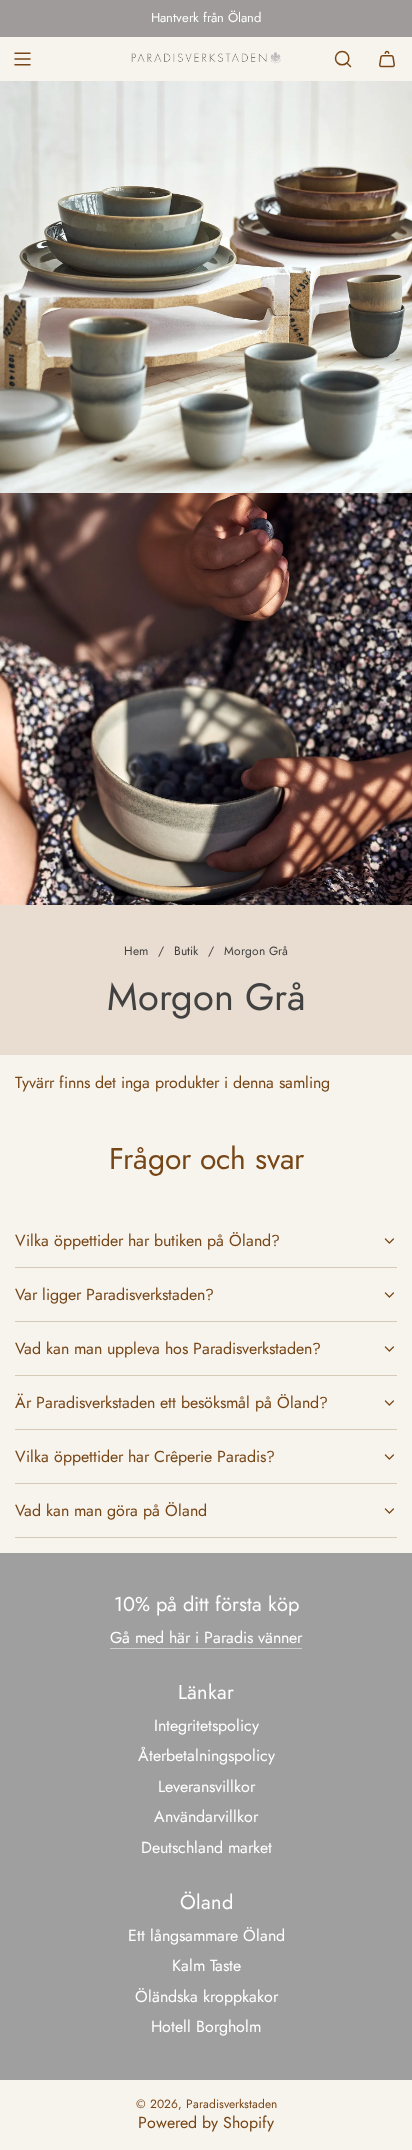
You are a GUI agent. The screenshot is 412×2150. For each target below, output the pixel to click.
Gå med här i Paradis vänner (206, 1637)
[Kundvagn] (387, 59)
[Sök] (343, 59)
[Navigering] (22, 59)
